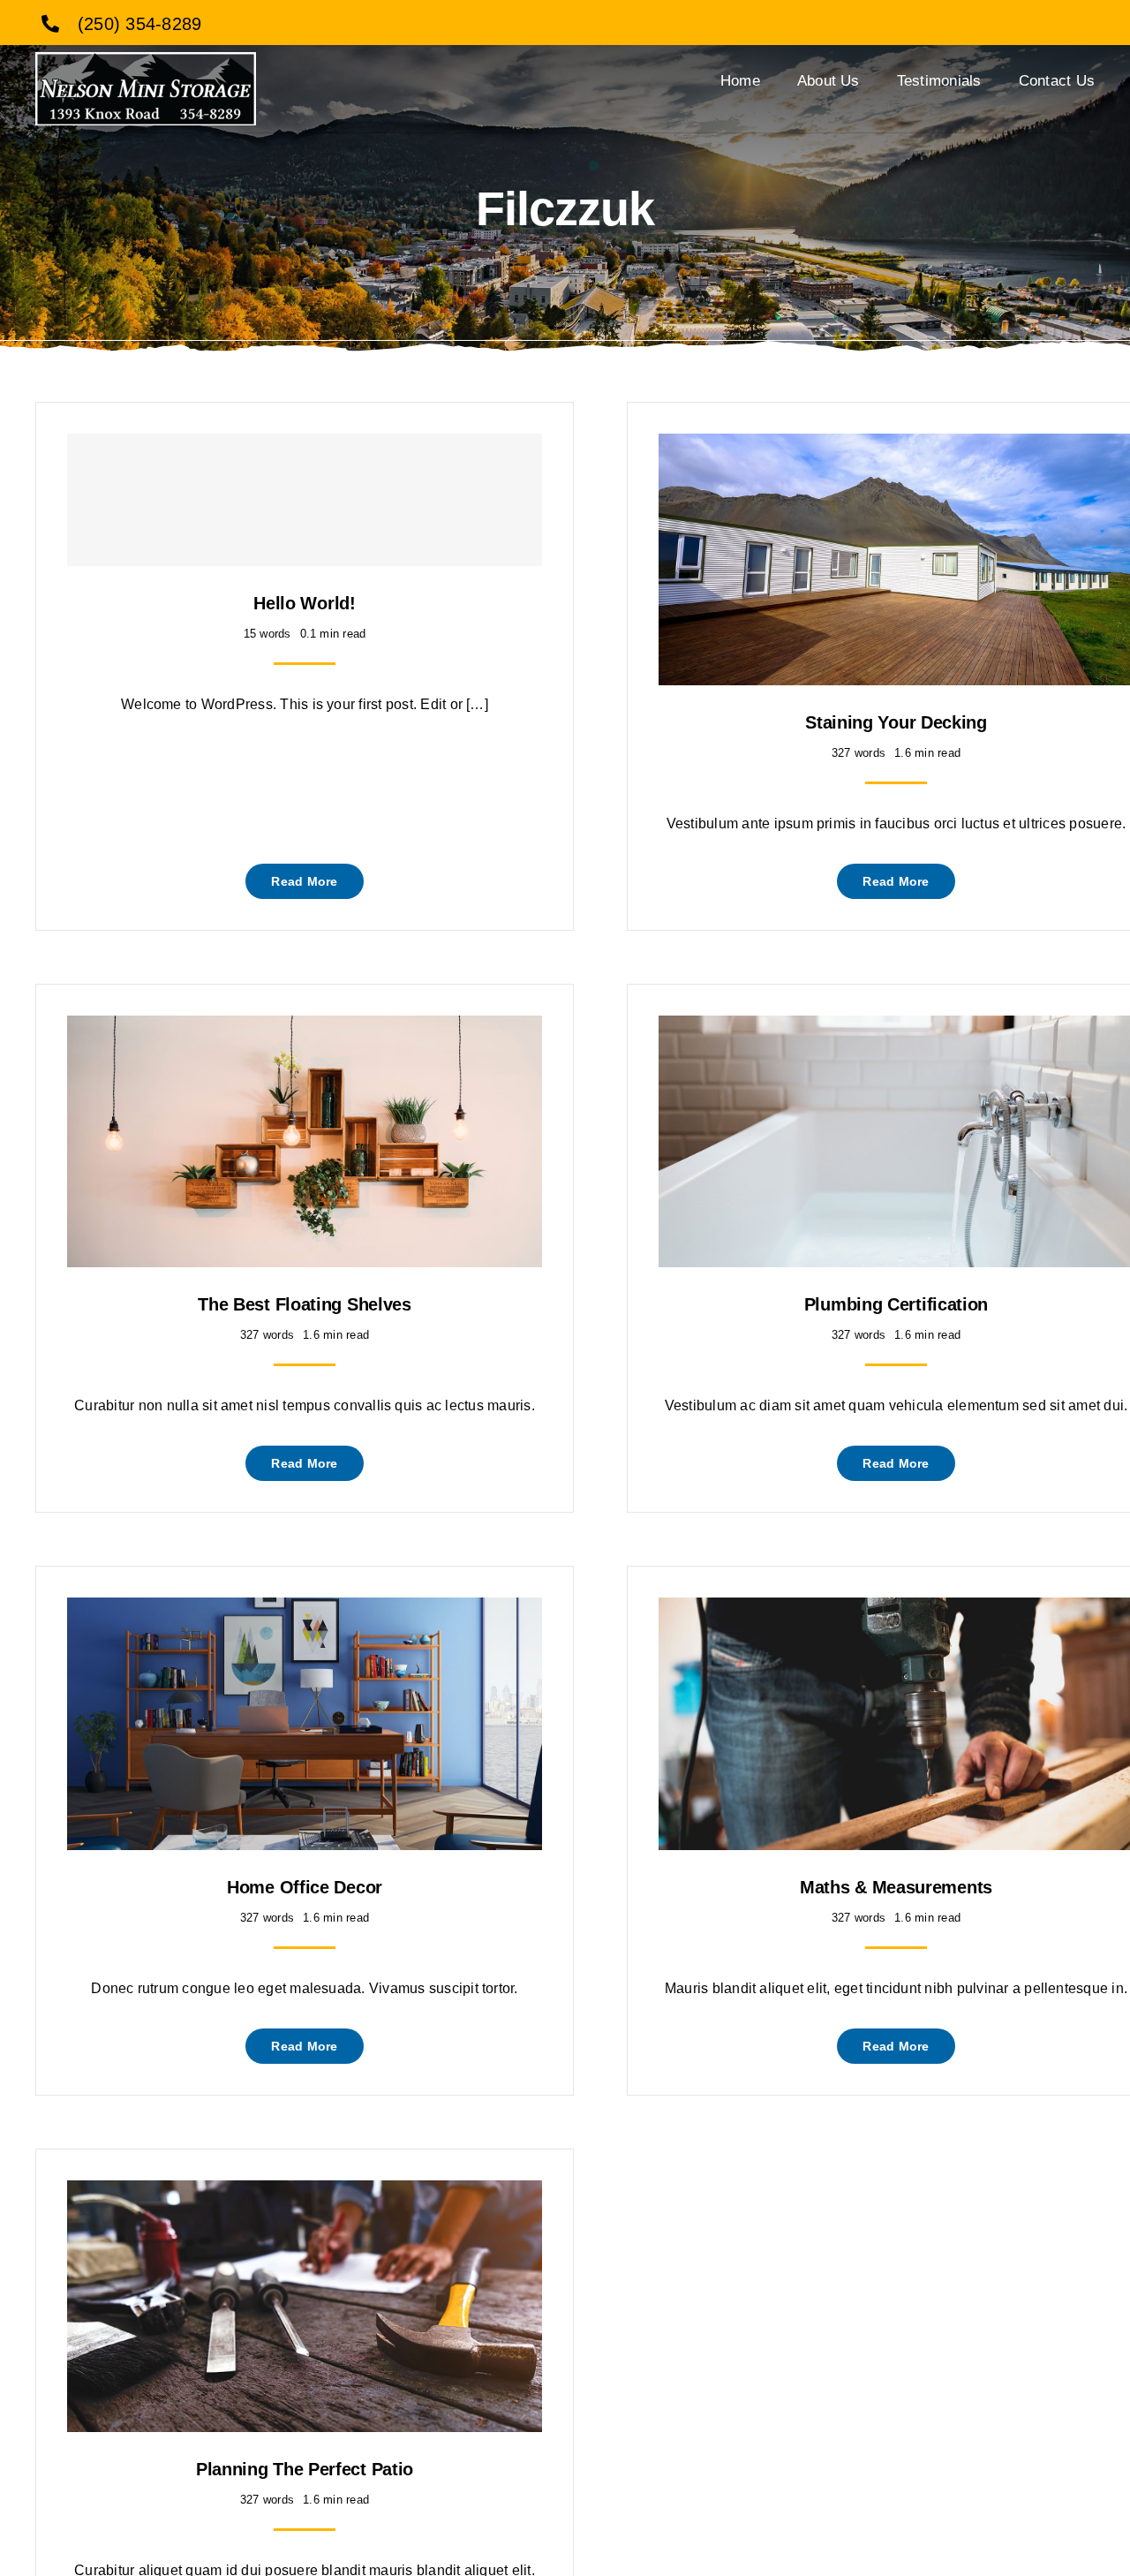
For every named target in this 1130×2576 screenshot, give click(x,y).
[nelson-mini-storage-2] (146, 59)
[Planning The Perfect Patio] (305, 2193)
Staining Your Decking (896, 722)
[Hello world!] (305, 500)
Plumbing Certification (896, 1304)
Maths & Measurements (896, 1887)
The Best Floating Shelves (305, 1304)
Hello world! (304, 603)
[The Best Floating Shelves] (305, 1028)
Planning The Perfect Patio (305, 2469)
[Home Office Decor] (305, 1610)
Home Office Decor (305, 1887)
